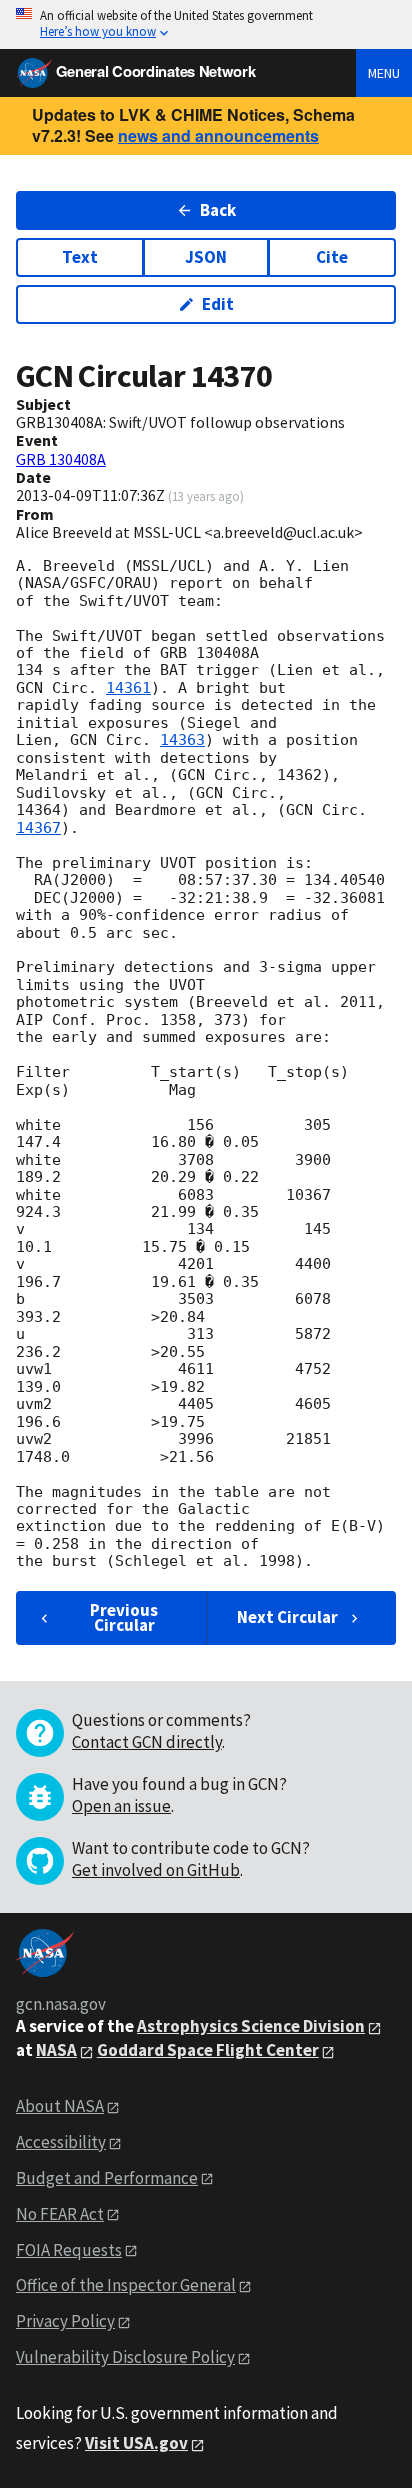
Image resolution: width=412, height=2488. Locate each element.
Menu (384, 73)
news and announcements (218, 135)
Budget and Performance (107, 2178)
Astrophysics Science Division (251, 2026)
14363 (182, 740)
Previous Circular (124, 1617)
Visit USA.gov (136, 2443)
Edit (218, 304)
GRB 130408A (61, 459)
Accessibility (61, 2142)
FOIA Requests (69, 2250)
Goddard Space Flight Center (208, 2050)
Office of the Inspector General (126, 2285)
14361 (128, 688)
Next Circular (287, 1617)
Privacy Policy (65, 2321)
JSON (206, 257)
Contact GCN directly (147, 1742)
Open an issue (121, 1806)
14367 (38, 828)
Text (80, 257)
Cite (332, 257)
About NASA (60, 2106)
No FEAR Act (60, 2214)
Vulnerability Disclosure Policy (125, 2357)
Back (218, 210)
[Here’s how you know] (206, 24)
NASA (56, 2050)
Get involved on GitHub (156, 1870)
